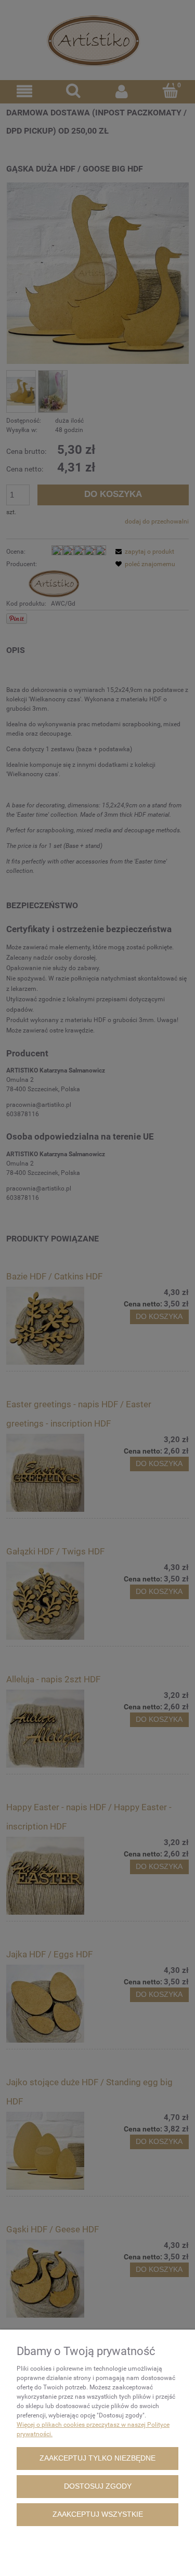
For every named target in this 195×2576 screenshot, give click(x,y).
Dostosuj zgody (98, 2486)
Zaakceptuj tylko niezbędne (97, 2458)
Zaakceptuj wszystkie (98, 2514)
